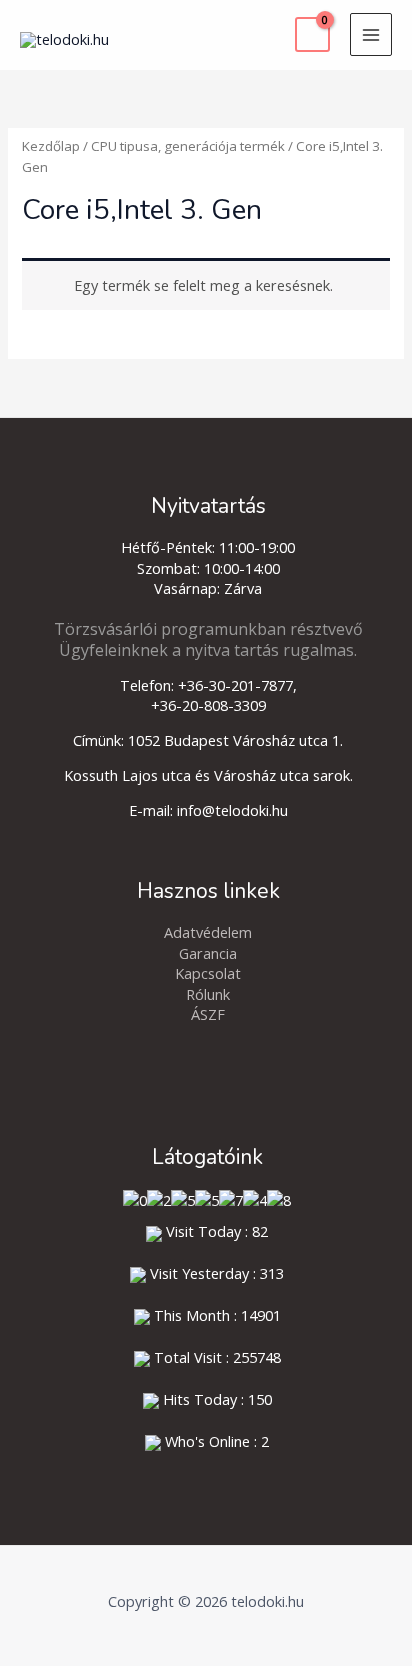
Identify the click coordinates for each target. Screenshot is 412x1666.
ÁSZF (208, 1014)
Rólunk (208, 994)
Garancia (208, 953)
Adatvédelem (208, 932)
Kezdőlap (51, 146)
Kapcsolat (208, 973)
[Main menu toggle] (371, 34)
